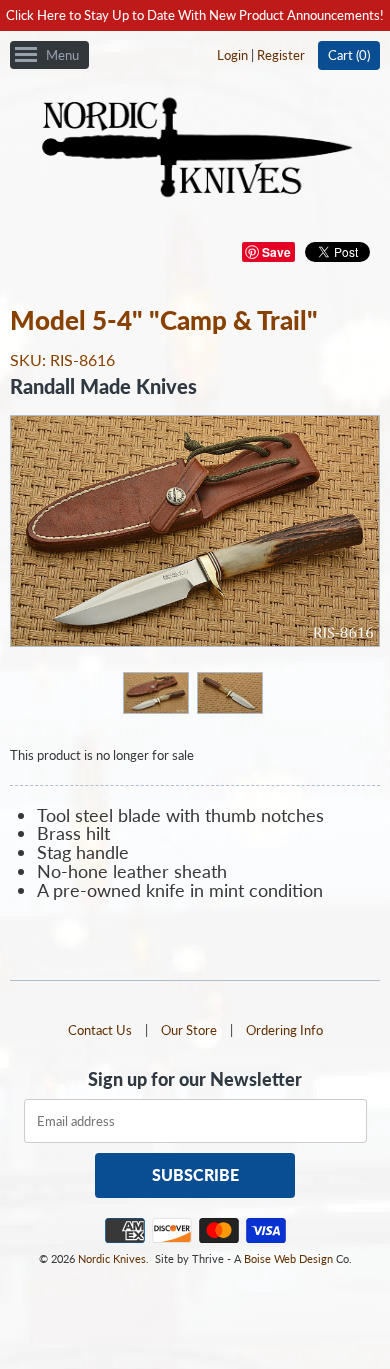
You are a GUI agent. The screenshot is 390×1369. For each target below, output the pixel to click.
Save (276, 252)
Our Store (189, 1030)
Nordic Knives (112, 1258)
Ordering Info (284, 1030)
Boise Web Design (288, 1258)
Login (232, 55)
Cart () (349, 55)
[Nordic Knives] (195, 149)
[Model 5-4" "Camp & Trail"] (155, 692)
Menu (62, 55)
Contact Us (100, 1030)
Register (281, 55)
